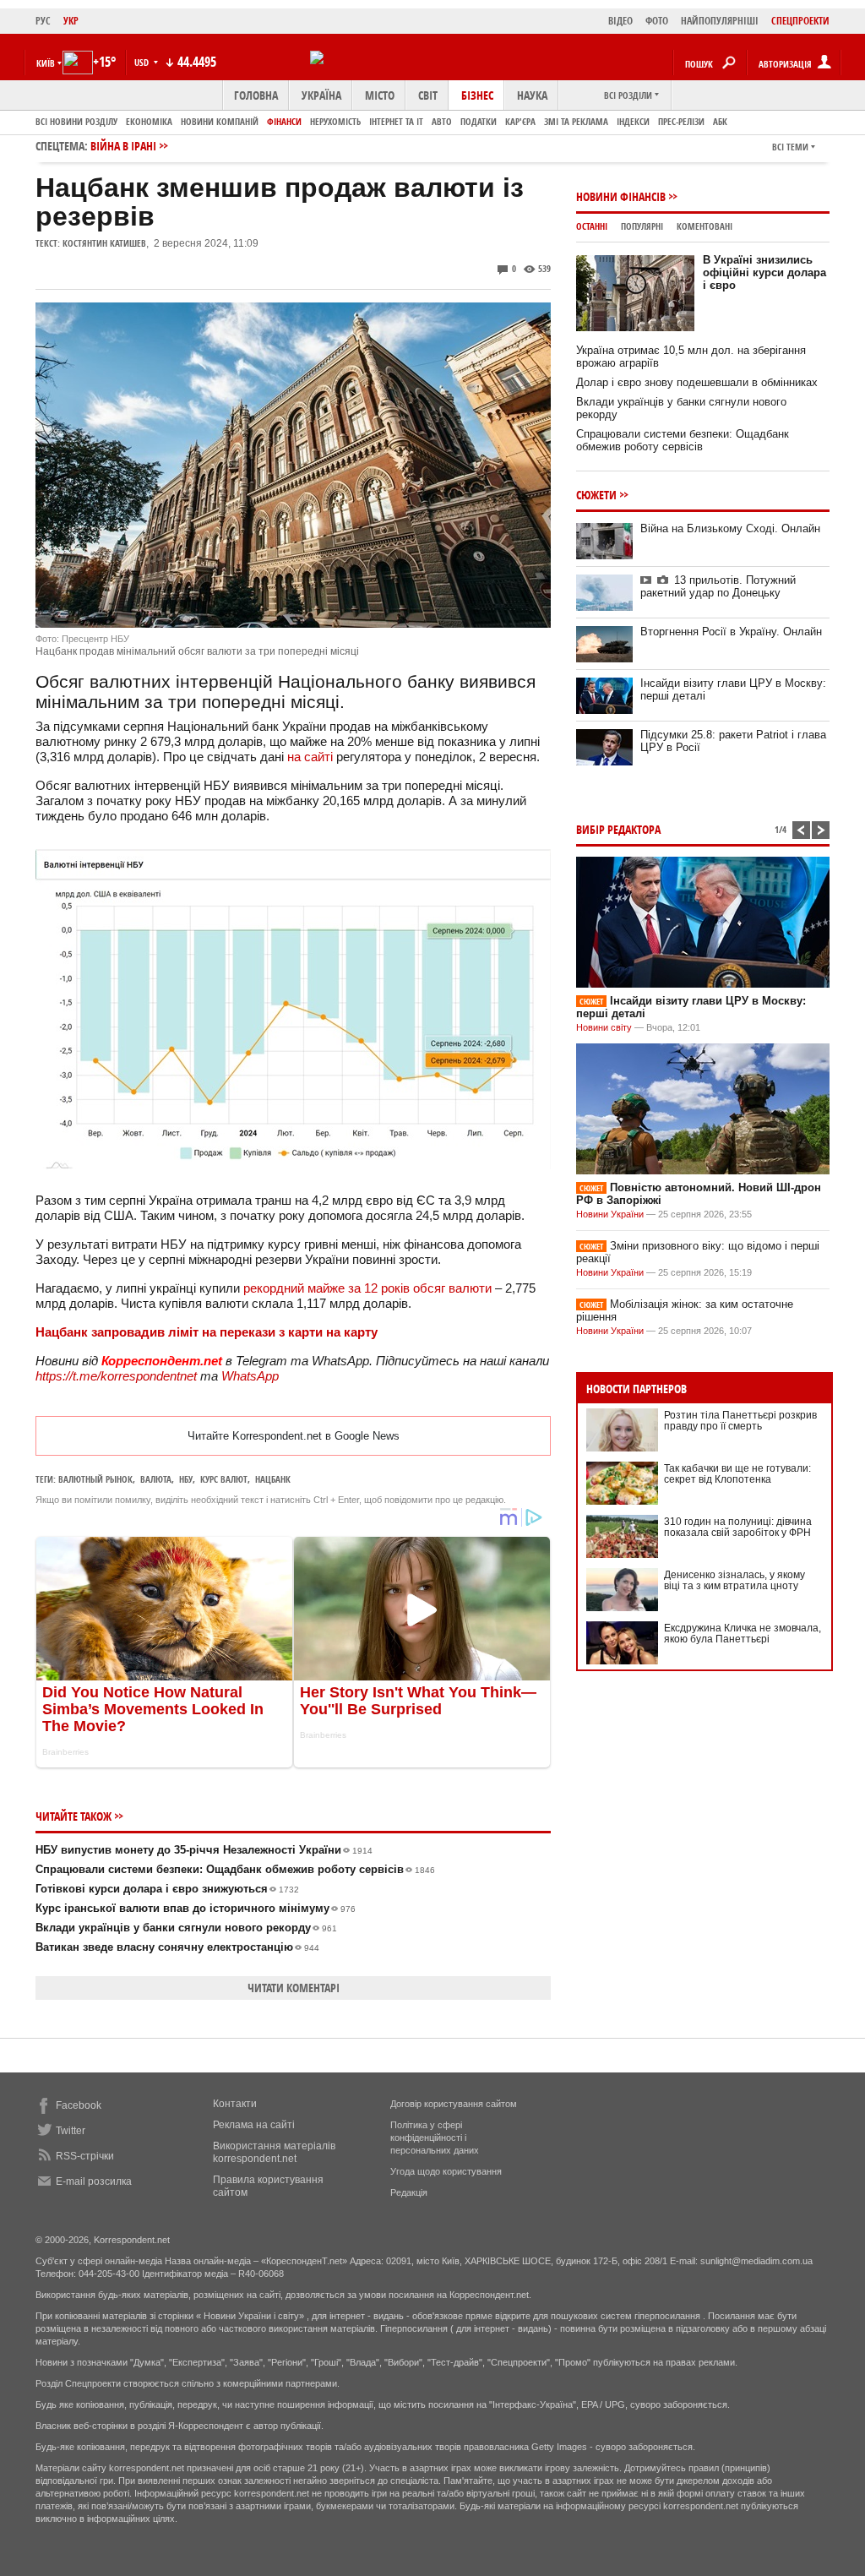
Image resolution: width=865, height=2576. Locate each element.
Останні (592, 226)
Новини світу (604, 1027)
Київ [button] (46, 63)
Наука (532, 95)
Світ (428, 95)
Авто (442, 121)
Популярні (642, 226)
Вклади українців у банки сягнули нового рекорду (186, 1928)
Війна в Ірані (123, 146)
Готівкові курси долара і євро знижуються (167, 1889)
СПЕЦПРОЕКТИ (800, 21)
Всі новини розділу (76, 121)
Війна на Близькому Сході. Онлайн (730, 528)
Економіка (149, 121)
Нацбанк (273, 1479)
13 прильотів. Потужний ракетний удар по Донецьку (718, 586)
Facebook (79, 2105)
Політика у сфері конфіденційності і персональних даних (435, 2138)
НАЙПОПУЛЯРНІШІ (720, 21)
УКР (71, 21)
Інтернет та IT (396, 121)
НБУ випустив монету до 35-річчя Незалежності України (204, 1850)
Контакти (235, 2104)
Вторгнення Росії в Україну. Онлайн (731, 632)
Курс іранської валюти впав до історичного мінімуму (196, 1908)
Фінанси (284, 121)
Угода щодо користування (446, 2171)
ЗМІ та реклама (576, 121)
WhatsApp (250, 1376)
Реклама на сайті (254, 2125)
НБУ (186, 1479)
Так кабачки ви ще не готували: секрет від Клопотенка (737, 1474)
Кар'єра (520, 121)
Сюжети (596, 495)
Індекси (633, 121)
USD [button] (143, 62)
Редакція (409, 2192)
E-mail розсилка (94, 2181)
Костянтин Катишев (104, 243)
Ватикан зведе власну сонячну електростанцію (177, 1947)
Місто (380, 95)
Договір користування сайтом (454, 2104)
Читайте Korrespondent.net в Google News (294, 1436)
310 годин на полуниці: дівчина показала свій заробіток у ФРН (738, 1527)
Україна (321, 95)
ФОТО (657, 21)
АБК (720, 121)
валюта (156, 1479)
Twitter (71, 2131)
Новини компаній (220, 121)
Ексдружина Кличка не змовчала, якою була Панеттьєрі (743, 1634)
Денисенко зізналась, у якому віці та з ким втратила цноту (734, 1580)
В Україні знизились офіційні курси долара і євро (764, 272)
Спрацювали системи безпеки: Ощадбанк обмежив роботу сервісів (235, 1869)
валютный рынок (95, 1479)
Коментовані (705, 226)
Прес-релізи (681, 121)
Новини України (610, 1214)
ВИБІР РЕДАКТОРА (618, 829)
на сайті (310, 757)
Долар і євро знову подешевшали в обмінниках (697, 382)
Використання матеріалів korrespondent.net (274, 2152)
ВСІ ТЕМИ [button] (790, 147)
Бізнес (477, 95)
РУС (43, 21)
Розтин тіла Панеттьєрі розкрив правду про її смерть (740, 1421)
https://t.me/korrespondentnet (116, 1376)
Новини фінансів (621, 196)
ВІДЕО (620, 21)
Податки (479, 121)
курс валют (224, 1479)
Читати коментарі (294, 1988)
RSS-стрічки (85, 2156)
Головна (256, 95)
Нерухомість (335, 121)
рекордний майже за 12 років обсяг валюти (367, 1288)
